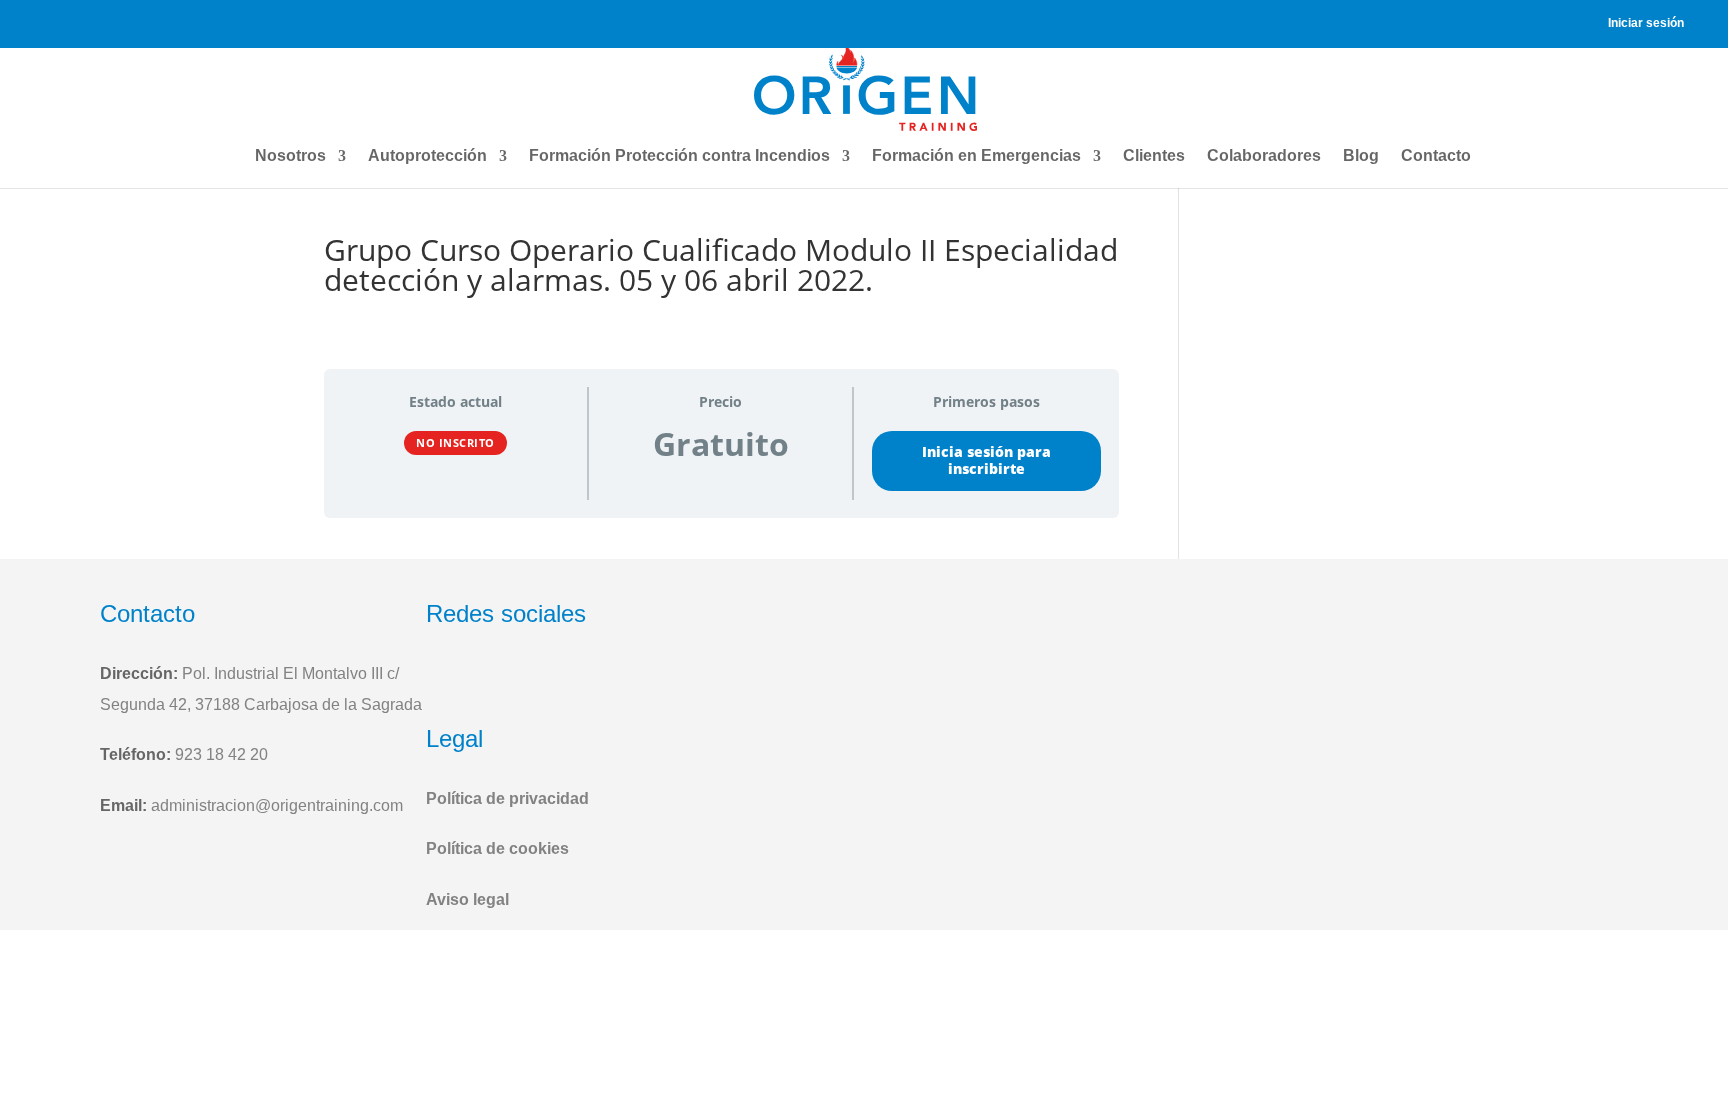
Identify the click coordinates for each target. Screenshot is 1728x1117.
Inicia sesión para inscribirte (986, 460)
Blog (1361, 155)
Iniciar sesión (1646, 23)
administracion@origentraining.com (277, 805)
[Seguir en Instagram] (494, 680)
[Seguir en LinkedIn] (543, 680)
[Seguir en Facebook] (446, 680)
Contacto (1436, 155)
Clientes (1154, 155)
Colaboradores (1264, 155)
